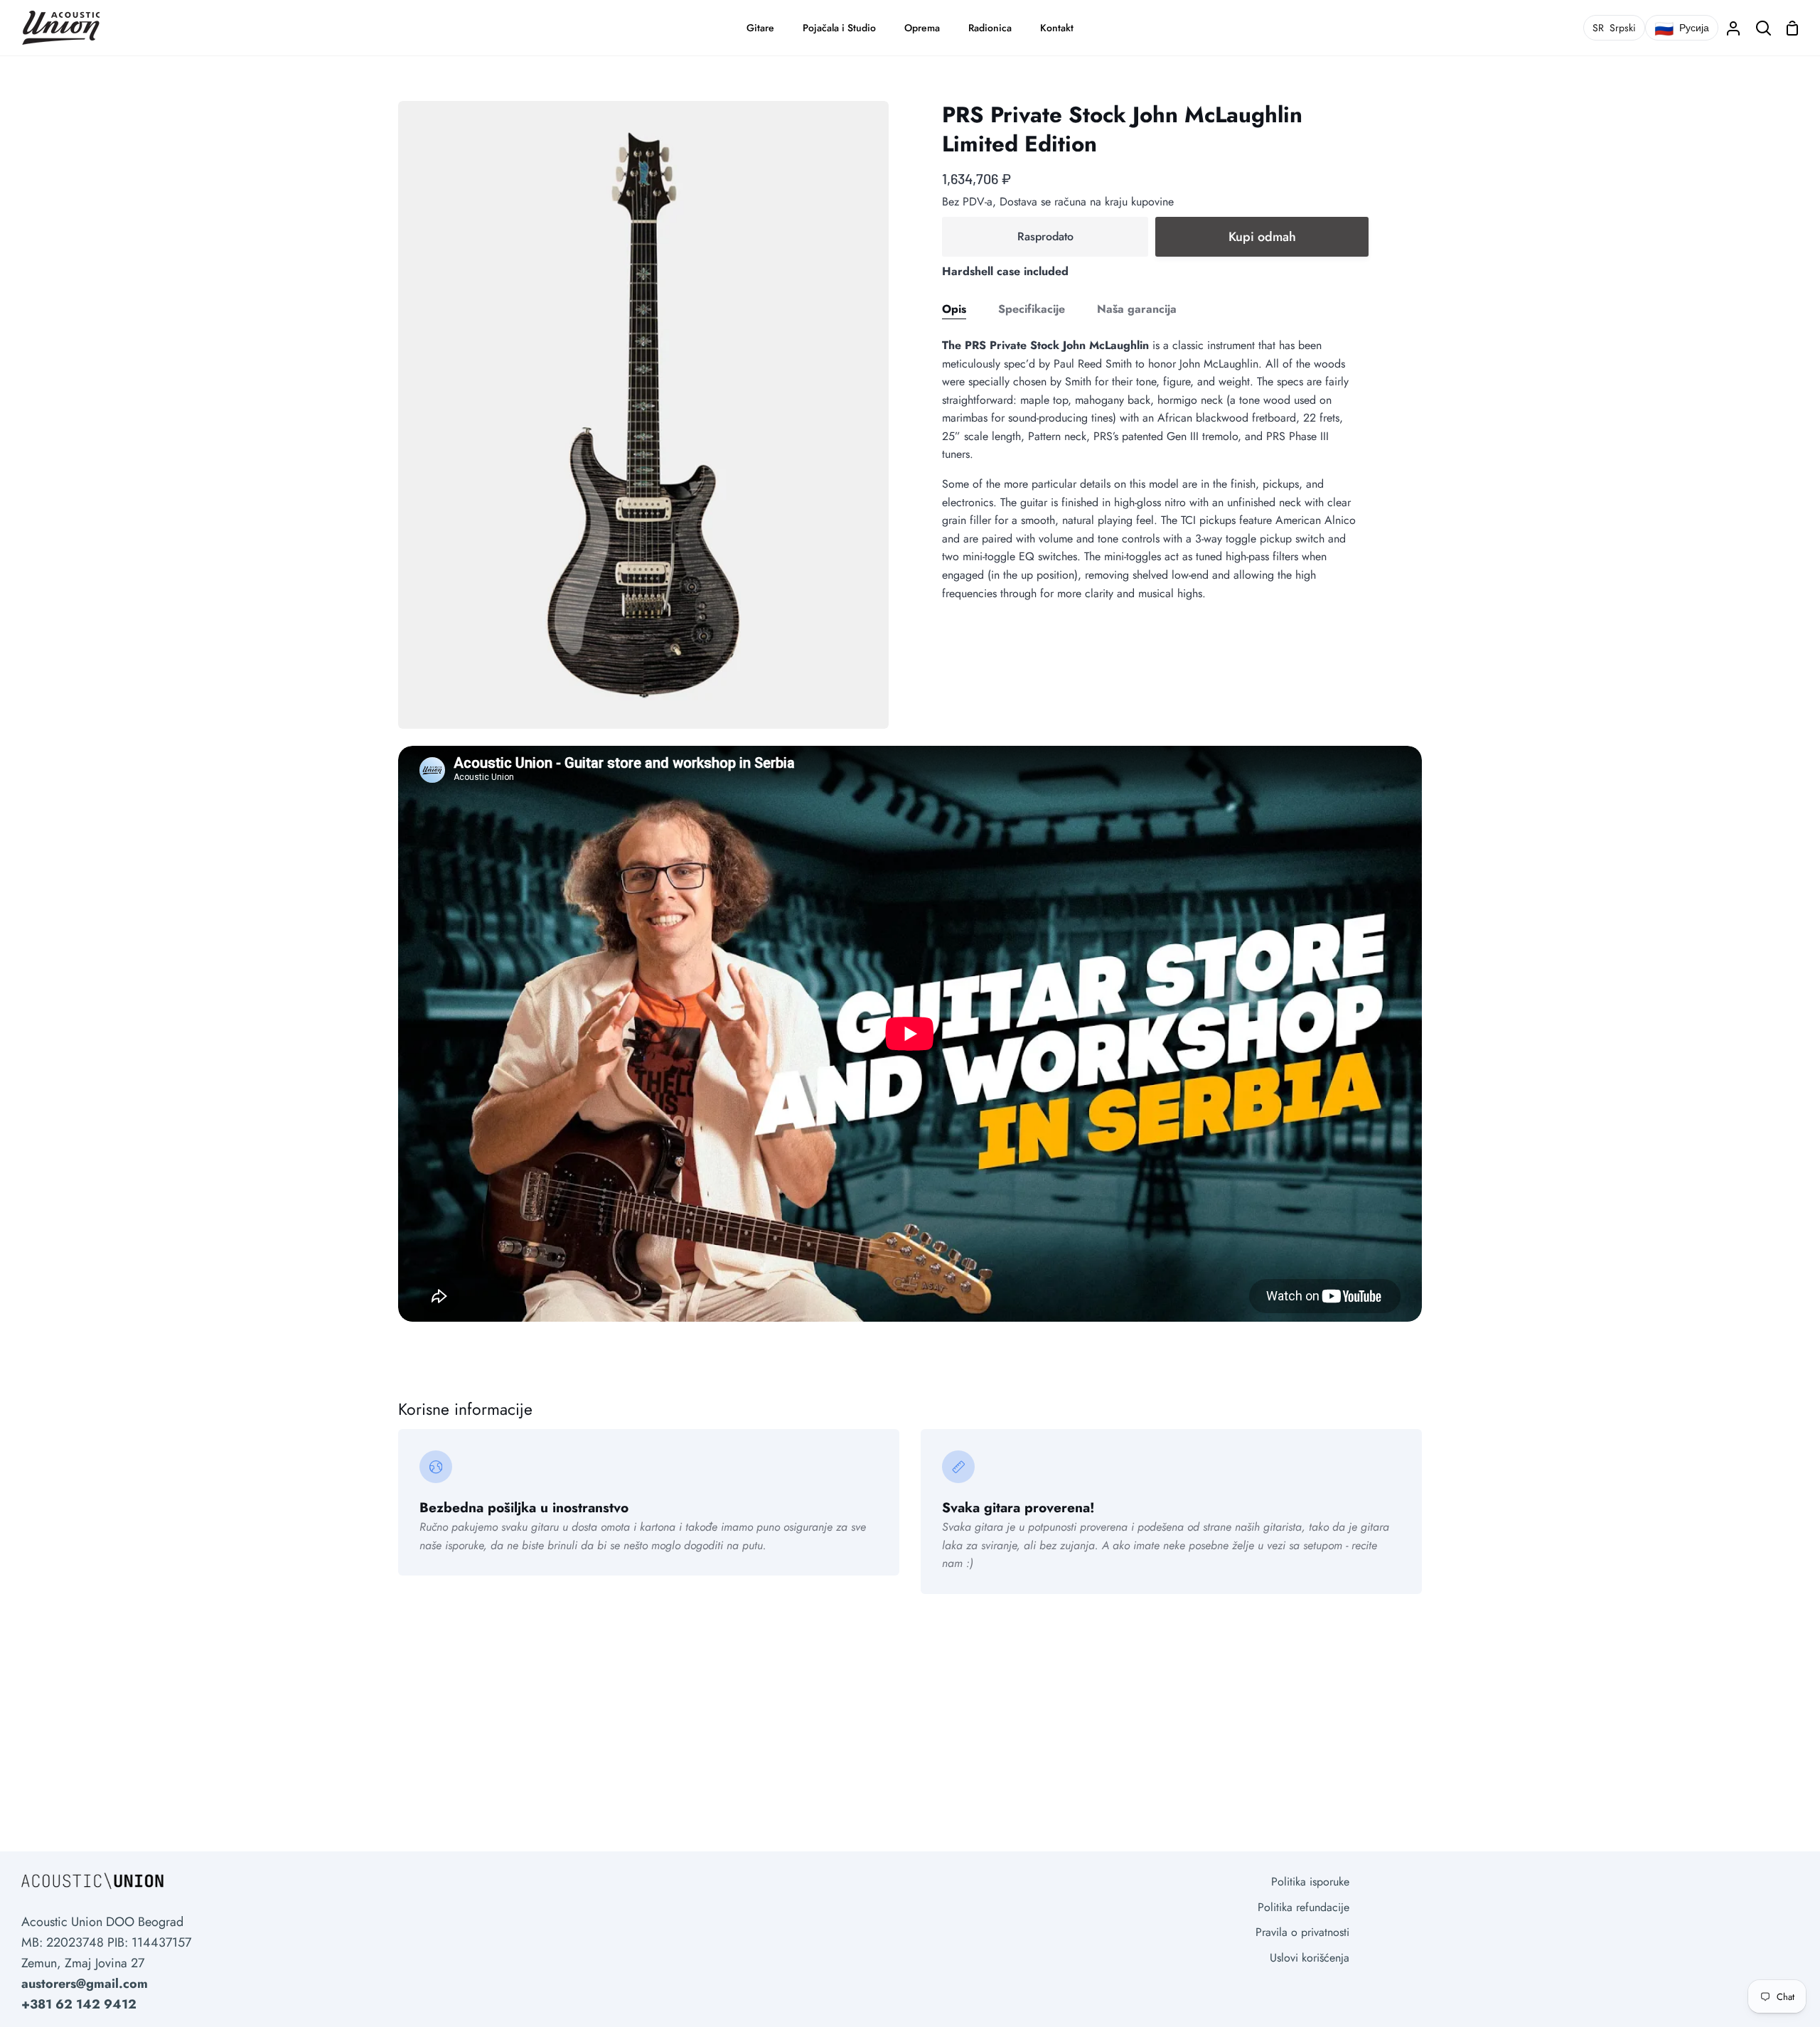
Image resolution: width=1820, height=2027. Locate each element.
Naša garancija (1137, 309)
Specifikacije (1032, 309)
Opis (954, 309)
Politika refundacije (1304, 1907)
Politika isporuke (1310, 1882)
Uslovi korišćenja (1310, 1958)
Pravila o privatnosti (1302, 1932)
